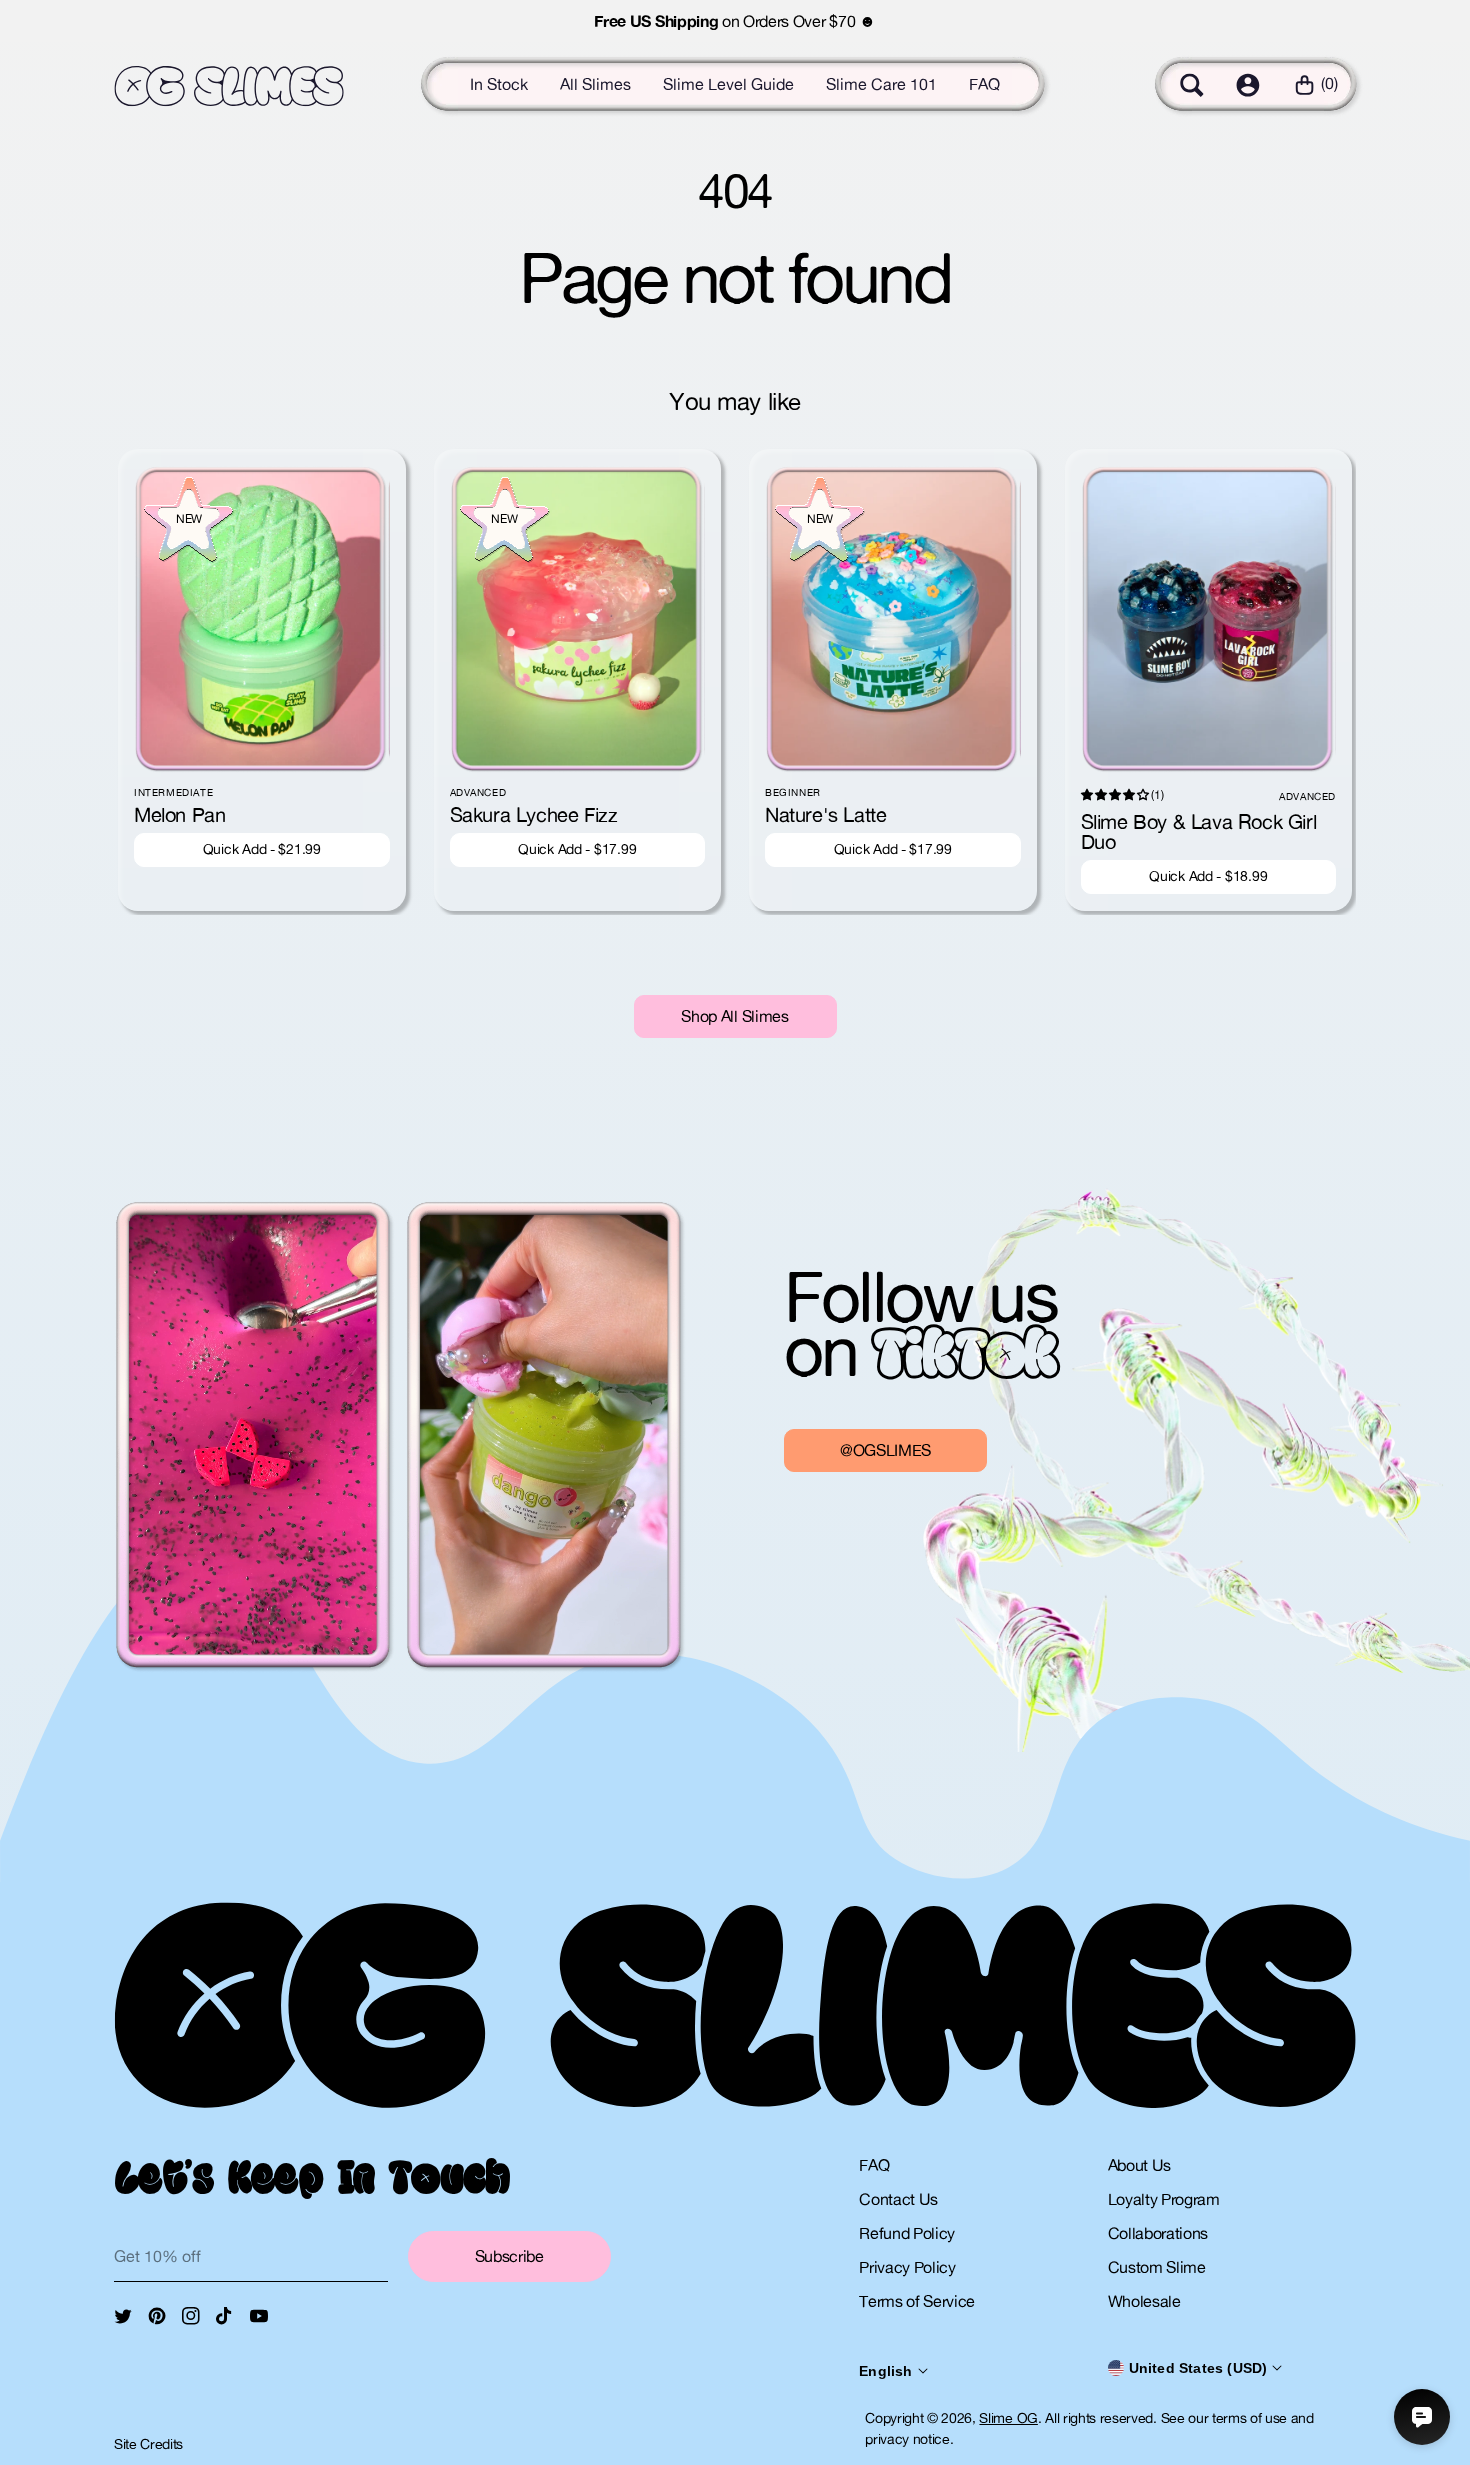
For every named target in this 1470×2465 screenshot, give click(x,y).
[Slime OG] (229, 86)
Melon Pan (179, 814)
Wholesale (1144, 2301)
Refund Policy (907, 2233)
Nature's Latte (825, 814)
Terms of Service (917, 2301)
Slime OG (1008, 2418)
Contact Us (898, 2199)
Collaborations (1158, 2233)
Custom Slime (1157, 2267)
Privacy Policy (907, 2267)
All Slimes (595, 84)
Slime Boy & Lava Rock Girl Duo (1199, 831)
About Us (1139, 2165)
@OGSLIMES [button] (885, 1450)
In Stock (499, 84)
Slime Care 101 (881, 84)
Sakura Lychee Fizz (534, 814)
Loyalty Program (1164, 2199)
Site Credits (148, 2444)
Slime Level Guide (728, 84)
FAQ (984, 84)
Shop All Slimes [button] (734, 1016)
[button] (1192, 85)
